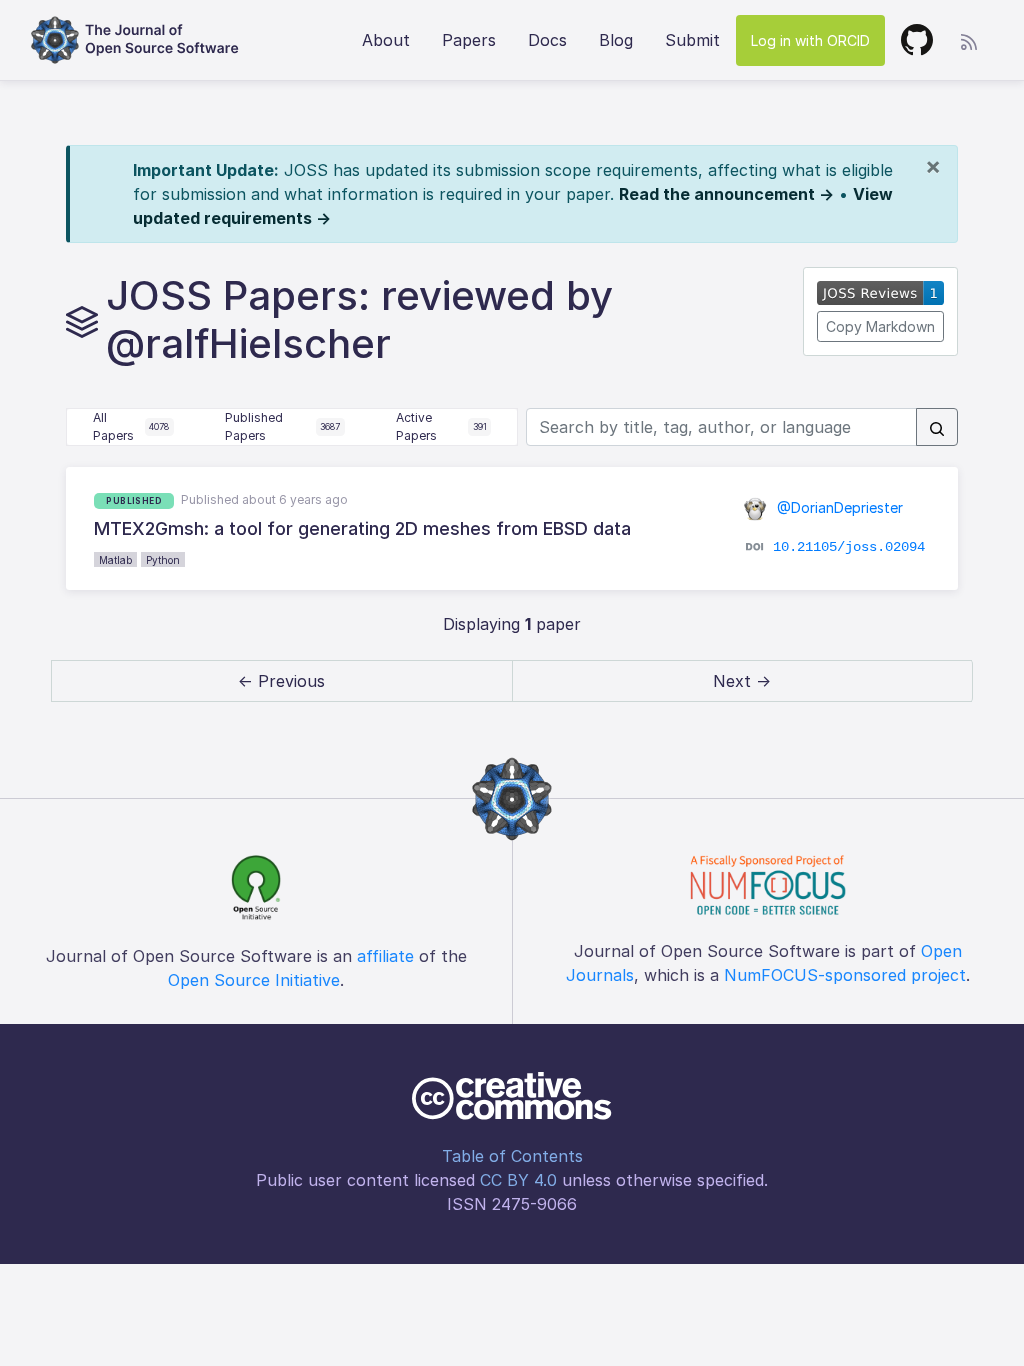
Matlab (115, 560)
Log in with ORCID (810, 40)
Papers (469, 40)
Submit (692, 40)
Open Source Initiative (254, 980)
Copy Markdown (880, 326)
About (386, 40)
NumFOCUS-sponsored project (845, 975)
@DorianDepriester (838, 507)
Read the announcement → (726, 194)
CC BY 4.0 (518, 1180)
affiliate (385, 956)
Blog (616, 40)
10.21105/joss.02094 (849, 547)
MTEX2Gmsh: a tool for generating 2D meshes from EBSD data (362, 528)
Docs (547, 40)
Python (163, 560)
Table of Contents (512, 1156)
